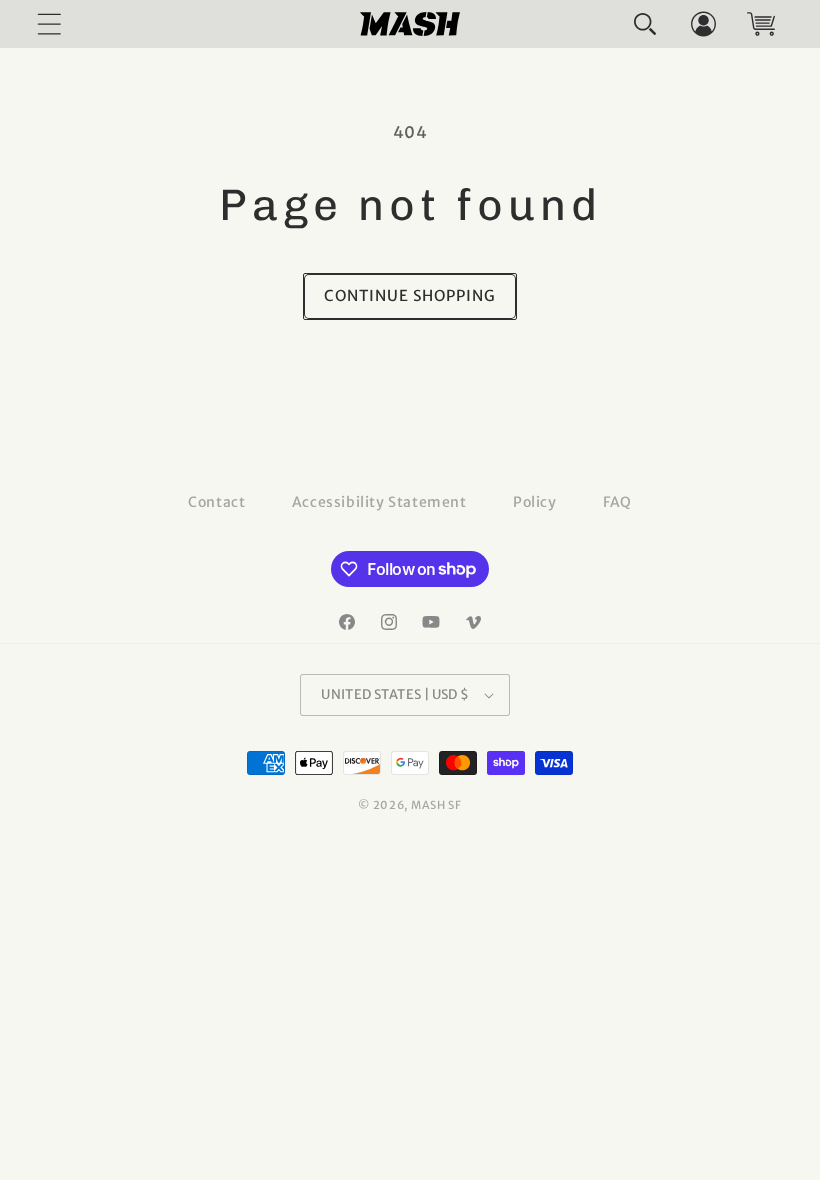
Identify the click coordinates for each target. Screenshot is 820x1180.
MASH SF (436, 805)
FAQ (617, 502)
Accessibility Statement (379, 502)
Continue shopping (410, 295)
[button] (645, 24)
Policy (535, 502)
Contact (216, 502)
